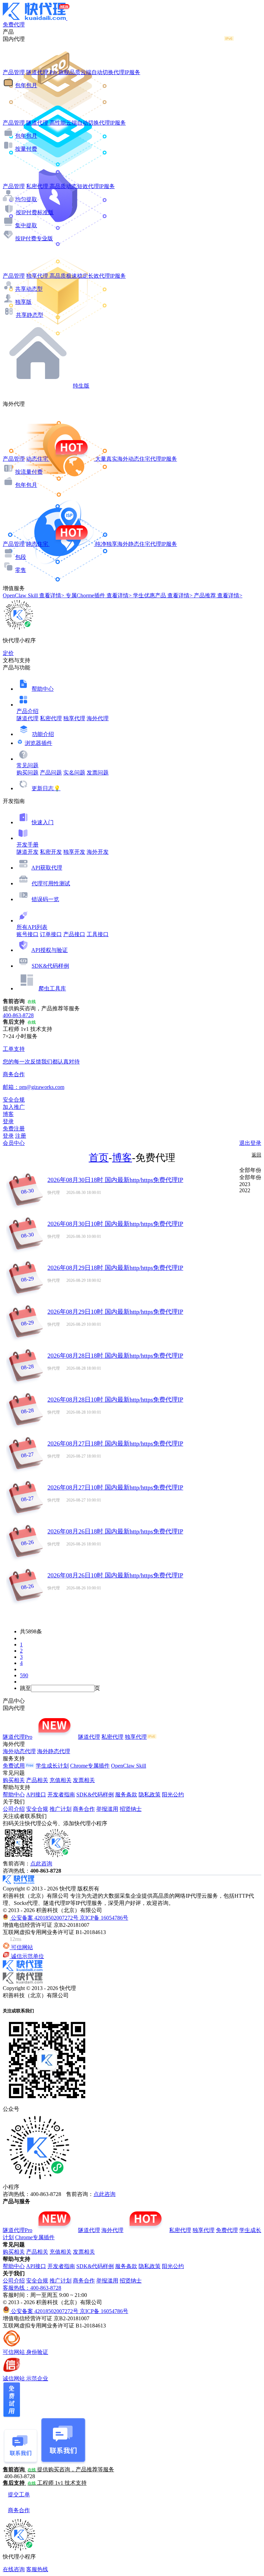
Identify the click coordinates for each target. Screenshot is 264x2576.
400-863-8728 (18, 1015)
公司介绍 (14, 1809)
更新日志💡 (46, 788)
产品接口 (74, 934)
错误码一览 (45, 899)
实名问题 (74, 773)
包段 (21, 557)
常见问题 (27, 765)
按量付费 (26, 149)
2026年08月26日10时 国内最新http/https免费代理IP (115, 1575)
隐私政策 (150, 1795)
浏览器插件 (38, 743)
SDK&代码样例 (50, 966)
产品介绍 (27, 711)
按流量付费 (29, 472)
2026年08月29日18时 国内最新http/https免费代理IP (115, 1268)
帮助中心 (43, 689)
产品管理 (14, 72)
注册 (21, 1136)
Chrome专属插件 (90, 1766)
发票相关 (84, 1780)
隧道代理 (27, 718)
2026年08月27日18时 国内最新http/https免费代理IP (115, 1444)
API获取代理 (47, 868)
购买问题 (27, 773)
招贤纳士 (131, 1809)
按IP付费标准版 (35, 212)
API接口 (36, 1795)
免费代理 (227, 2230)
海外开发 (98, 852)
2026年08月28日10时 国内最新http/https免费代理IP (115, 1400)
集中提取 (26, 225)
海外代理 (98, 718)
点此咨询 (41, 1864)
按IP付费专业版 (34, 238)
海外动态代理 (19, 1751)
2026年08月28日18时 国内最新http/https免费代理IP (115, 1356)
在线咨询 (14, 2569)
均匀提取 (26, 199)
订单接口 (51, 934)
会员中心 (14, 1143)
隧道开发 (27, 852)
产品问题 (51, 773)
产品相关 (37, 1780)
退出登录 (250, 1143)
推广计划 (60, 1809)
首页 (99, 1158)
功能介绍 (43, 734)
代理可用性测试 (51, 883)
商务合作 (84, 1809)
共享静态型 (30, 315)
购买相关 (14, 1780)
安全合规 (37, 1809)
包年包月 (26, 85)
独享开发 (74, 852)
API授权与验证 (49, 950)
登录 (8, 1121)
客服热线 (37, 2569)
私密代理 (51, 718)
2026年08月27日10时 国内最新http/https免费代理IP (115, 1487)
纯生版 (81, 386)
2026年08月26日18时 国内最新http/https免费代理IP (115, 1531)
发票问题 (98, 773)
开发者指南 (61, 1795)
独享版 (23, 302)
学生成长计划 (52, 1766)
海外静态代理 (54, 1751)
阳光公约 (173, 1795)
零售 (21, 570)
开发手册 (27, 845)
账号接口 (27, 934)
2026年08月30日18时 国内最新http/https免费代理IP (115, 1180)
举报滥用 (107, 1809)
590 (24, 1675)
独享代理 (74, 718)
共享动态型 (29, 289)
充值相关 (60, 1780)
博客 (122, 1158)
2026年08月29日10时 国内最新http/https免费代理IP (115, 1312)
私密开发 (51, 852)
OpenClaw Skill (129, 1766)
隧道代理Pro (18, 1737)
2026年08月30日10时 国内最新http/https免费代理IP (115, 1224)
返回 (256, 1155)
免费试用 (14, 1766)
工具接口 (98, 934)
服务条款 (126, 1795)
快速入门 (43, 822)
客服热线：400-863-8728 (32, 2288)
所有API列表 (32, 927)
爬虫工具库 (52, 988)
